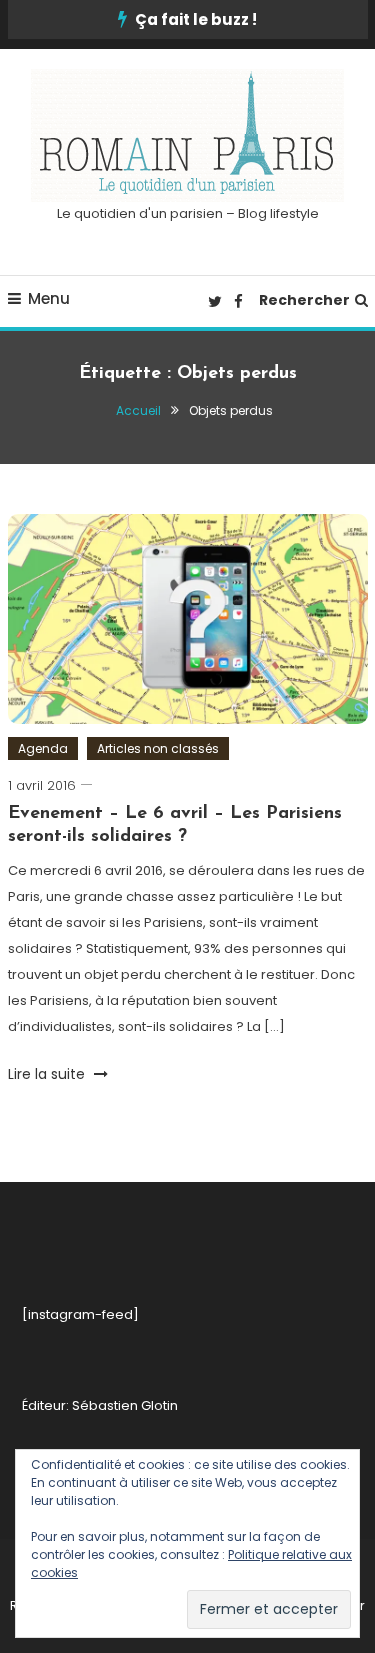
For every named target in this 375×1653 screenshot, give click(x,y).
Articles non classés (158, 748)
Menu (49, 298)
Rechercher (304, 300)
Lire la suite (48, 1074)
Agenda (43, 748)
